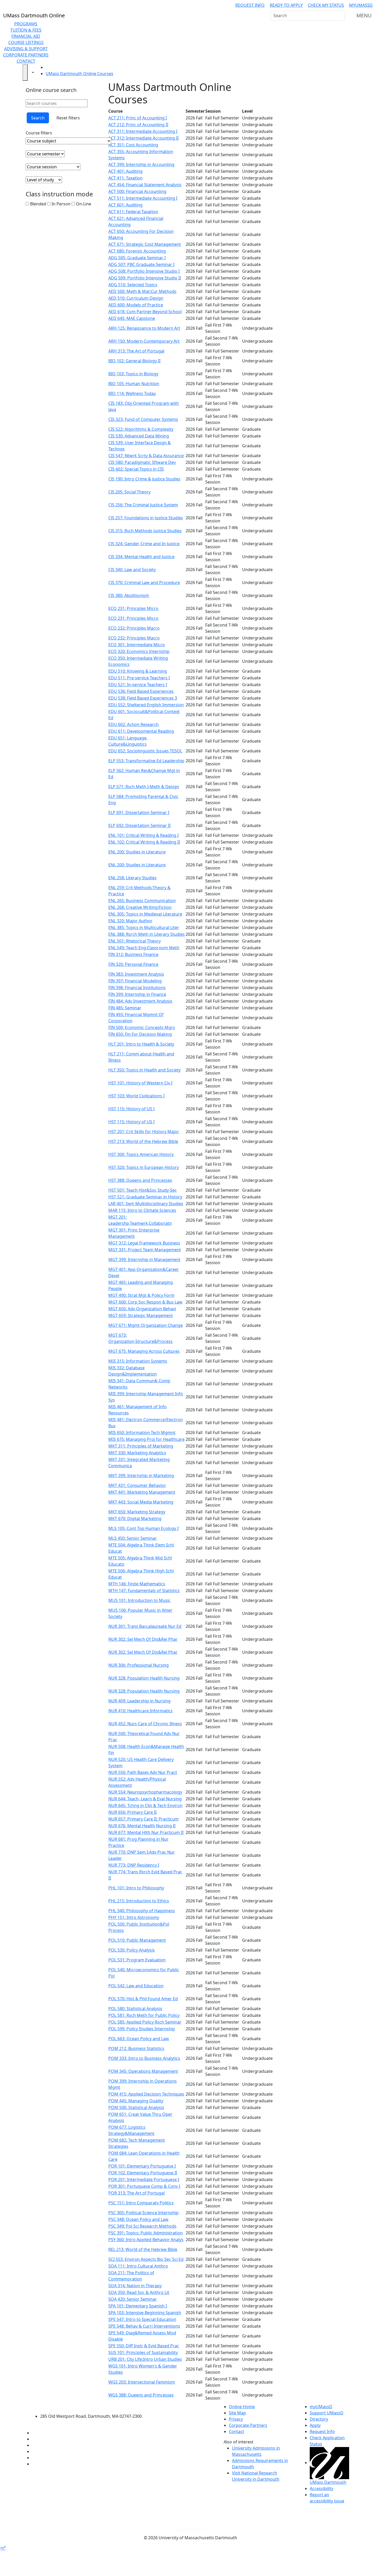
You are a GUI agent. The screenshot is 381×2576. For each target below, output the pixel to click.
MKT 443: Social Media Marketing (141, 1502)
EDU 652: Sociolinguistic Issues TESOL (145, 751)
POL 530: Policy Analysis (132, 1950)
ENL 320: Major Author (130, 921)
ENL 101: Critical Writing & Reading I (143, 835)
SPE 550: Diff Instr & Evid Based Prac (144, 2346)
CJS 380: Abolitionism (129, 595)
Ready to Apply (286, 5)
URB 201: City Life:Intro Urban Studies (145, 2359)
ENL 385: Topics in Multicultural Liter (144, 927)
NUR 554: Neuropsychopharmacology (145, 1792)
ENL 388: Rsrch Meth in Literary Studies (147, 934)
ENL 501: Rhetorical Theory (135, 941)
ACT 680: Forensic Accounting (137, 251)
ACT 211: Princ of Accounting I (138, 118)
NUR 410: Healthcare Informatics (140, 1711)
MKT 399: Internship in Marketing (141, 1476)
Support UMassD (327, 2413)
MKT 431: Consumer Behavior (137, 1485)
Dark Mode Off (191, 2530)
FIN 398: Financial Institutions (137, 988)
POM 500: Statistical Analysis (136, 2107)
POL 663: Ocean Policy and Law (139, 2039)
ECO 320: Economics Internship (139, 651)
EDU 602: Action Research (133, 724)
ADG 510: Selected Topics (133, 285)
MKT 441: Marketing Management (142, 1492)
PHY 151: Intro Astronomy (134, 1917)
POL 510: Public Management (137, 1940)
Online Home (242, 2407)
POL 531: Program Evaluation (137, 1960)
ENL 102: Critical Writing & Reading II (144, 842)
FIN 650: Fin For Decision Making (140, 1034)
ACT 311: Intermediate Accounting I (143, 131)
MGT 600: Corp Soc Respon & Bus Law (145, 1302)
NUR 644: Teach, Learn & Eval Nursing (145, 1799)
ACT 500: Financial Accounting (137, 191)
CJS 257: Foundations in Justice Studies (146, 518)
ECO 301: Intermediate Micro (137, 645)
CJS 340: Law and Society (132, 570)
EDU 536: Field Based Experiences (141, 691)
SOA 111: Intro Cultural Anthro (138, 2266)
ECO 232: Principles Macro (134, 628)
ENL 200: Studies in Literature (137, 852)
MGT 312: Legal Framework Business (144, 1243)
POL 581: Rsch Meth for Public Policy (144, 2015)
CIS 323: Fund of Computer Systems (143, 419)
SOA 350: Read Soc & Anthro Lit (139, 2292)
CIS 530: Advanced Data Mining (139, 436)
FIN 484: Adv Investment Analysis (140, 1001)
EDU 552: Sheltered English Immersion (146, 705)
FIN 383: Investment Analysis (136, 974)
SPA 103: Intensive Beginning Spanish (145, 2313)
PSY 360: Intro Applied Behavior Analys (146, 2240)
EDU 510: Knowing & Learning (138, 671)
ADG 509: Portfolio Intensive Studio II (145, 278)
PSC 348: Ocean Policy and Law (138, 2219)
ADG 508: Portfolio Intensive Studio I (144, 271)
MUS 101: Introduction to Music (139, 1600)
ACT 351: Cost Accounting (133, 145)
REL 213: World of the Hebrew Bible (143, 2249)
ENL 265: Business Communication (142, 901)
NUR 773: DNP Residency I (134, 1865)
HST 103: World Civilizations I (136, 1096)
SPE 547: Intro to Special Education (142, 2319)
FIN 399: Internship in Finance (137, 994)
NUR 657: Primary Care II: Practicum (143, 1819)
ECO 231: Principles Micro (133, 608)
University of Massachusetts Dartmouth (94, 2406)
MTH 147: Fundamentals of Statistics (144, 1591)
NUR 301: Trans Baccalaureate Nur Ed (145, 1626)
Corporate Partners (26, 55)
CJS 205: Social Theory (129, 492)
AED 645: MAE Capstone (132, 318)
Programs (26, 24)
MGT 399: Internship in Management (144, 1260)
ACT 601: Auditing (125, 205)
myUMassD (361, 5)
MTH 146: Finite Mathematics (137, 1584)
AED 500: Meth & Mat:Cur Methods (142, 291)
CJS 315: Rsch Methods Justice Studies (145, 531)
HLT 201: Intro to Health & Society (141, 1044)
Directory (319, 2419)
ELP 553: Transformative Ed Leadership (146, 761)
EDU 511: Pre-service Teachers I (139, 678)
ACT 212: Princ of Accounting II (138, 125)
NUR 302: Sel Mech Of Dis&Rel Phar (143, 1639)
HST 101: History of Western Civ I (140, 1083)
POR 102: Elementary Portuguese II (143, 2173)
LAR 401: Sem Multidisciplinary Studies (146, 1204)
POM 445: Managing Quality (136, 2101)
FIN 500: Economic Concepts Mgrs (142, 1027)
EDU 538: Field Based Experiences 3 (143, 698)
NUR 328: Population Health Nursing (144, 1678)
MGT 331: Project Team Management (145, 1250)
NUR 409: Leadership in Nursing (139, 1701)
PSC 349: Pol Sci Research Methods (142, 2226)
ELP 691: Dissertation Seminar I (139, 812)
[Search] (341, 16)
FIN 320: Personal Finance (133, 964)
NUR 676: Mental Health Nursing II (142, 1826)
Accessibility (322, 2488)
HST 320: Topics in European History (144, 1167)
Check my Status (326, 5)
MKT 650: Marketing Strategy (137, 1512)
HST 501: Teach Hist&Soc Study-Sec (143, 1190)
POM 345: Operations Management (143, 2071)
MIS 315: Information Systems (138, 1361)
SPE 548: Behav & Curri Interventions (144, 2326)
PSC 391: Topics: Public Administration (146, 2233)
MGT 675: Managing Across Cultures (144, 1351)
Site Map (237, 2413)
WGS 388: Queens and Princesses (141, 2395)
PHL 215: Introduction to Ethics (139, 1901)
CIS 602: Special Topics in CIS (136, 469)
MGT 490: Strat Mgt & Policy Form (141, 1295)
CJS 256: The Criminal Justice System (143, 505)
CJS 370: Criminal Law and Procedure (144, 582)
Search (38, 118)
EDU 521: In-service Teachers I (138, 685)
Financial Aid (26, 36)
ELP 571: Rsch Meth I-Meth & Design (144, 787)
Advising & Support (26, 49)
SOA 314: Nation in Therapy (135, 2286)
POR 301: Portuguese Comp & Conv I (144, 2186)
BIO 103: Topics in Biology (133, 374)
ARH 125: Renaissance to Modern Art (144, 328)
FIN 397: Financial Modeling (135, 981)
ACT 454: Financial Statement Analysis (145, 185)
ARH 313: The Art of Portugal (136, 351)
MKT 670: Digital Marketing (135, 1519)
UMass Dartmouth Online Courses (79, 74)
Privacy (236, 2419)
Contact (26, 61)
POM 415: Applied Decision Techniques (146, 2094)
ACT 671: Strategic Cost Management (145, 244)
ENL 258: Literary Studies (132, 878)
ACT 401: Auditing (125, 171)
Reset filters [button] (68, 118)
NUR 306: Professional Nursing (139, 1665)
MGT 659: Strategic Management (141, 1315)
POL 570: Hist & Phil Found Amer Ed (143, 1999)
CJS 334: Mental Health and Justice (141, 557)
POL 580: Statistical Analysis (135, 2009)
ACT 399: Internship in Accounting (141, 164)
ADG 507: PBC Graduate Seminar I (141, 264)
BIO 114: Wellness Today (132, 393)
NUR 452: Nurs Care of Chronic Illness (145, 1724)
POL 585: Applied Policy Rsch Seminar (145, 2022)
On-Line (83, 204)
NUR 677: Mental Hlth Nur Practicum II (146, 1832)
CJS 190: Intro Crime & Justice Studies (144, 479)
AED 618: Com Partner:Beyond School (145, 312)
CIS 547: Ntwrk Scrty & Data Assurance (146, 456)
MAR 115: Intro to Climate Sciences (142, 1210)
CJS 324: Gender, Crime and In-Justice (144, 544)
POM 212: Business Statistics (136, 2048)
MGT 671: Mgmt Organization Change (146, 1325)
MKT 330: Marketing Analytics (137, 1453)
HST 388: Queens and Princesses (140, 1180)
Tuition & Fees (26, 30)
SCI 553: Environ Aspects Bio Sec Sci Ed (146, 2259)
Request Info (250, 5)
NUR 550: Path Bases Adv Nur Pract (143, 1772)
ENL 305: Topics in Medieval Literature (145, 914)
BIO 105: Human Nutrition (134, 384)
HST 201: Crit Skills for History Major (144, 1132)
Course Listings (26, 42)
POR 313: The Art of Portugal (136, 2193)
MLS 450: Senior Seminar (133, 1538)
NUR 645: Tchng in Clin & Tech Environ (145, 1805)
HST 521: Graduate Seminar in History (145, 1197)
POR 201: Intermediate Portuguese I (144, 2179)
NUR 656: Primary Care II (132, 1812)
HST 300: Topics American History (141, 1154)
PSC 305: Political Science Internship (143, 2213)
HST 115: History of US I (131, 1109)
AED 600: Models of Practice (136, 305)
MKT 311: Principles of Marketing (141, 1446)
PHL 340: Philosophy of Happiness (142, 1911)
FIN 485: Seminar (125, 1008)
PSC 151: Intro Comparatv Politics (141, 2203)
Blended (38, 204)
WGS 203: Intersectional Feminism (142, 2382)
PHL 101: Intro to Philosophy (136, 1888)
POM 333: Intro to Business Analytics (144, 2058)
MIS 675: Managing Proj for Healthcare (146, 1439)
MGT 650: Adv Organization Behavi (142, 1309)
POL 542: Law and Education (136, 1986)
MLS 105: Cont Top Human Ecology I (143, 1528)
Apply (315, 2425)
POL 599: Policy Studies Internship (142, 2029)
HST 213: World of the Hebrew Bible (143, 1141)
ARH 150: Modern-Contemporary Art (144, 341)
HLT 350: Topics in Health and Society (144, 1070)
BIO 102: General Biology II (134, 361)
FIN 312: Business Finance (133, 954)
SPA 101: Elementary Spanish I (138, 2306)
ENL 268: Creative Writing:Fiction (140, 907)
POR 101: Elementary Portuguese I (142, 2166)
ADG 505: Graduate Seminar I (137, 258)
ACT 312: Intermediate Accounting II (143, 138)
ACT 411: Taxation (125, 178)
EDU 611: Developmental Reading (141, 731)
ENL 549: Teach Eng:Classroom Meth (144, 948)
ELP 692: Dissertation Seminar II (139, 825)
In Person (61, 204)
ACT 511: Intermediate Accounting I (143, 198)
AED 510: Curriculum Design (136, 298)
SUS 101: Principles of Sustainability (143, 2352)
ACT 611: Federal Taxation (133, 212)
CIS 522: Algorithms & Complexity (141, 429)
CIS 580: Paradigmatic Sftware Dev (142, 462)
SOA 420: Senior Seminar (133, 2299)
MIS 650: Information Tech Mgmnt (142, 1433)
